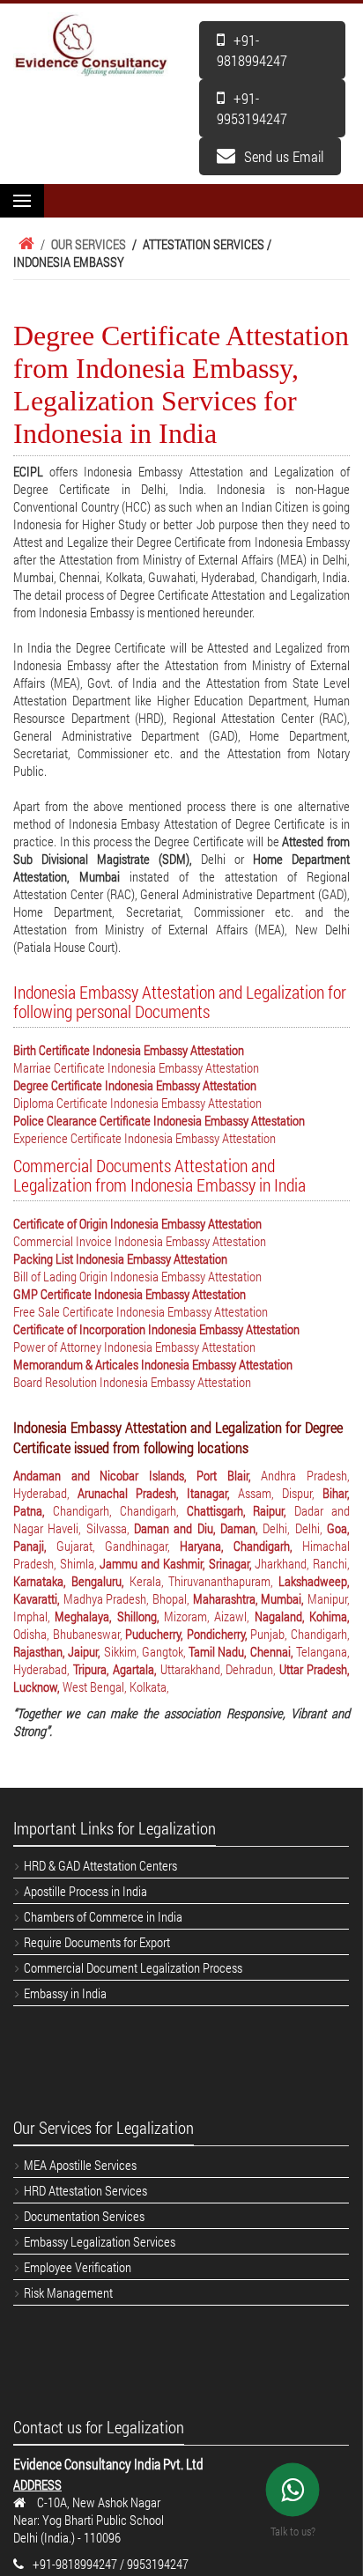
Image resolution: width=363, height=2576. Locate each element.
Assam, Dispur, (280, 1493)
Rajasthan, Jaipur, (59, 1651)
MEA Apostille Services (80, 2165)
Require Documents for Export (97, 1942)
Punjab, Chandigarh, (300, 1634)
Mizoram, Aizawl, (209, 1616)
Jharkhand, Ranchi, (302, 1563)
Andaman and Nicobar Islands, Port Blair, (137, 1475)
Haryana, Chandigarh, (241, 1546)
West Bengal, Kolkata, (116, 1687)
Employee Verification (78, 2267)
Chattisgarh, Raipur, (241, 1510)
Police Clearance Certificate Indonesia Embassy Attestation (159, 1120)
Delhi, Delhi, (295, 1528)
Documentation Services (84, 2216)
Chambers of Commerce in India (103, 1916)
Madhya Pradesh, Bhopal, (128, 1598)
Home (24, 244)
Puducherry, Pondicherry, (188, 1634)
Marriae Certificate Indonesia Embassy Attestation (136, 1067)
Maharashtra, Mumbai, (250, 1598)
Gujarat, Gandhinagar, (118, 1546)
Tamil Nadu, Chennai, (242, 1651)
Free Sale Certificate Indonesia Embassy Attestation (141, 1311)
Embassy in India (65, 1993)
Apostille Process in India (85, 1891)
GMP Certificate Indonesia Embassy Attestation (130, 1294)
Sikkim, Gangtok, (147, 1651)
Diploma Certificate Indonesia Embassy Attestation (137, 1103)
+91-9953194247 (252, 108)
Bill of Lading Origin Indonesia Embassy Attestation (137, 1276)
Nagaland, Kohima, (302, 1616)
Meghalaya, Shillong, (109, 1616)
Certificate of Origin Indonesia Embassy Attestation (137, 1223)
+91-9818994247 (252, 50)
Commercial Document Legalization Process (133, 1967)
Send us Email (284, 156)
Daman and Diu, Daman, (198, 1528)
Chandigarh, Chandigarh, (120, 1510)
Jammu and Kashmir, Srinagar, (177, 1563)
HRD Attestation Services (85, 2190)
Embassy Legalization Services (100, 2241)
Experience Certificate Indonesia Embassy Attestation (144, 1138)
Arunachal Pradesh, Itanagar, (158, 1493)
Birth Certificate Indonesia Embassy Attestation (129, 1050)
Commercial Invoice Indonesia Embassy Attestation (140, 1241)
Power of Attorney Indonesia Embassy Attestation (134, 1347)
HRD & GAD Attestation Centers (100, 1865)
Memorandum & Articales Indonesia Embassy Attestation (153, 1364)
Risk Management (68, 2292)
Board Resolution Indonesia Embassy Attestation (132, 1382)
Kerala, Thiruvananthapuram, (204, 1581)
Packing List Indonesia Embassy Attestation (120, 1258)
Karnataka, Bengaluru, (71, 1581)
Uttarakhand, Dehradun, (220, 1669)
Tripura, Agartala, (117, 1669)
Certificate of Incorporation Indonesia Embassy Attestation (156, 1329)
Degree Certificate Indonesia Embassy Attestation (135, 1085)
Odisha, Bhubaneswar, (69, 1634)
